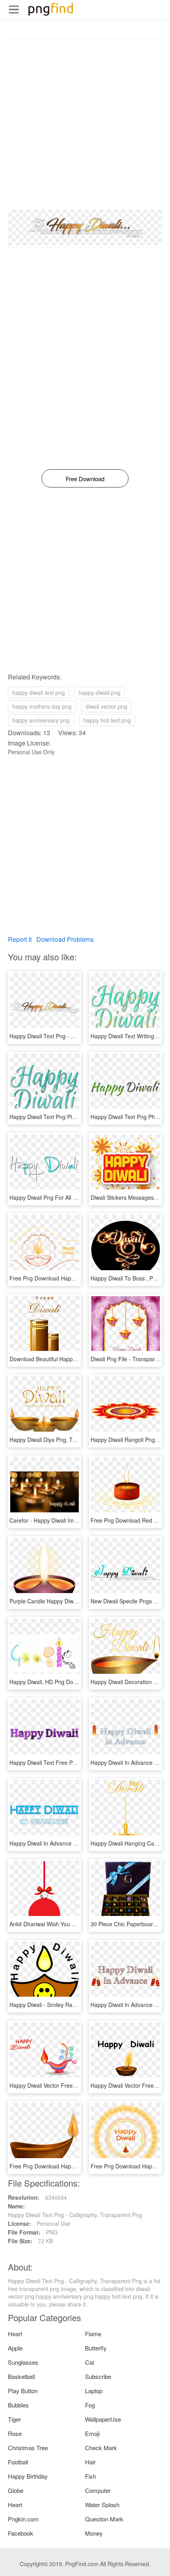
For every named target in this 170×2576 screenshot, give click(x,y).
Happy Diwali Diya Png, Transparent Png (60, 1440)
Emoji (92, 2433)
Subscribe (98, 2376)
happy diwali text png (39, 692)
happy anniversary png (41, 720)
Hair (90, 2462)
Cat (90, 2362)
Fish (91, 2476)
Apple (15, 2348)
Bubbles (18, 2405)
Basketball (21, 2376)
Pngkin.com (23, 2519)
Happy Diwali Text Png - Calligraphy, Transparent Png (76, 1036)
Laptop (94, 2391)
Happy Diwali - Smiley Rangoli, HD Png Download (71, 2005)
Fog (90, 2405)
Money (94, 2533)
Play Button (23, 2391)
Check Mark (101, 2448)
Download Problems (65, 939)
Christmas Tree (28, 2448)
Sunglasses (23, 2362)
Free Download (85, 479)
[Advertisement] (85, 124)
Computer (98, 2490)
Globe (16, 2490)
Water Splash (102, 2505)
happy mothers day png (42, 706)
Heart (15, 2334)
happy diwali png (100, 692)
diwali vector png (106, 706)
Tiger (14, 2419)
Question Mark (104, 2519)
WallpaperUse (103, 2419)
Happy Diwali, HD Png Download (50, 1682)
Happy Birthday (28, 2476)
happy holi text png (107, 720)
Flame (93, 2334)
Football (18, 2462)
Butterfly (96, 2348)
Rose (15, 2433)
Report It (20, 939)
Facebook (21, 2533)
